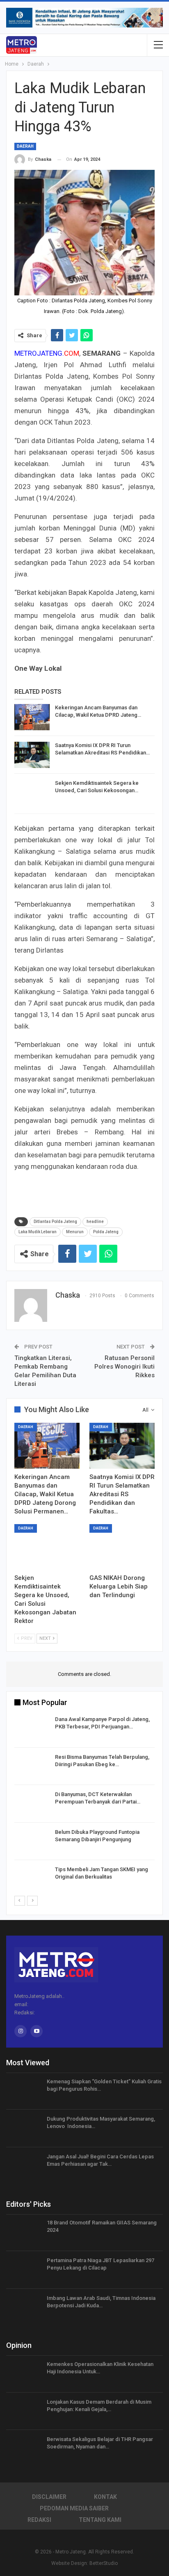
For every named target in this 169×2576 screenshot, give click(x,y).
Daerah (25, 146)
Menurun (75, 1232)
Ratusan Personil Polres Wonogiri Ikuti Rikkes (124, 1367)
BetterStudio (104, 2563)
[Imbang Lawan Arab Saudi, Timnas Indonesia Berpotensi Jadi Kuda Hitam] (24, 2308)
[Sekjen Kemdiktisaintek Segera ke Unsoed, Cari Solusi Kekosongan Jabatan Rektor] (32, 793)
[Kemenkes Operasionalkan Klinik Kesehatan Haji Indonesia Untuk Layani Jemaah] (24, 2374)
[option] (84, 1805)
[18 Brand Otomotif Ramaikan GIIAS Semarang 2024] (24, 2232)
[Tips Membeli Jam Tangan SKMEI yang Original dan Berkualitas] (32, 1879)
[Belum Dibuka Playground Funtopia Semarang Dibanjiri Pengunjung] (32, 1842)
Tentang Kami (100, 2520)
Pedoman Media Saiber (74, 2508)
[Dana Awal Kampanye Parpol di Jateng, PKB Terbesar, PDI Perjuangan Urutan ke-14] (32, 1729)
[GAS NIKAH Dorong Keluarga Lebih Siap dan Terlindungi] (122, 1547)
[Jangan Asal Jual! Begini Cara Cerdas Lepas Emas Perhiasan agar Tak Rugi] (24, 2166)
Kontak (105, 2497)
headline (95, 1222)
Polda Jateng (106, 1232)
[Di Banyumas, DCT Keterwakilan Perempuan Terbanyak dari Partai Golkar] (32, 1804)
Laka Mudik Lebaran (38, 1232)
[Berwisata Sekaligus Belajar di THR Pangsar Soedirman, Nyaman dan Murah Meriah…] (24, 2449)
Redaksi (39, 2520)
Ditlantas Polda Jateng (55, 1222)
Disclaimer (49, 2497)
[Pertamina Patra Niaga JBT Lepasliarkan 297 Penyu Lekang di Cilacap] (24, 2270)
